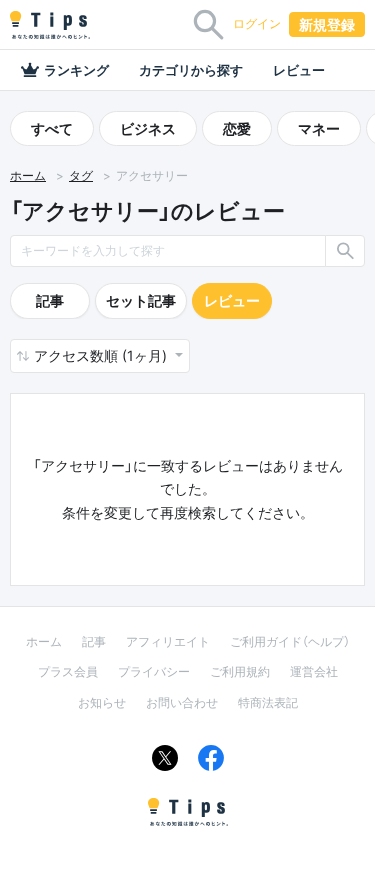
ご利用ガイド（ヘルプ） (290, 641)
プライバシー (154, 671)
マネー (319, 128)
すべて (52, 128)
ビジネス (148, 128)
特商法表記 (268, 702)
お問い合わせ (182, 702)
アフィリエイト (168, 641)
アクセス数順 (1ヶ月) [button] (102, 355)
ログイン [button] (257, 23)
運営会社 (314, 671)
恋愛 (237, 128)
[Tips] (50, 25)
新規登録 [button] (327, 24)
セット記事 (141, 300)
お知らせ (102, 702)
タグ (81, 176)
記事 (50, 300)
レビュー (299, 70)
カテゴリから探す (191, 70)
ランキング (76, 70)
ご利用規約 (240, 671)
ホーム (28, 176)
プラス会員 (68, 671)
